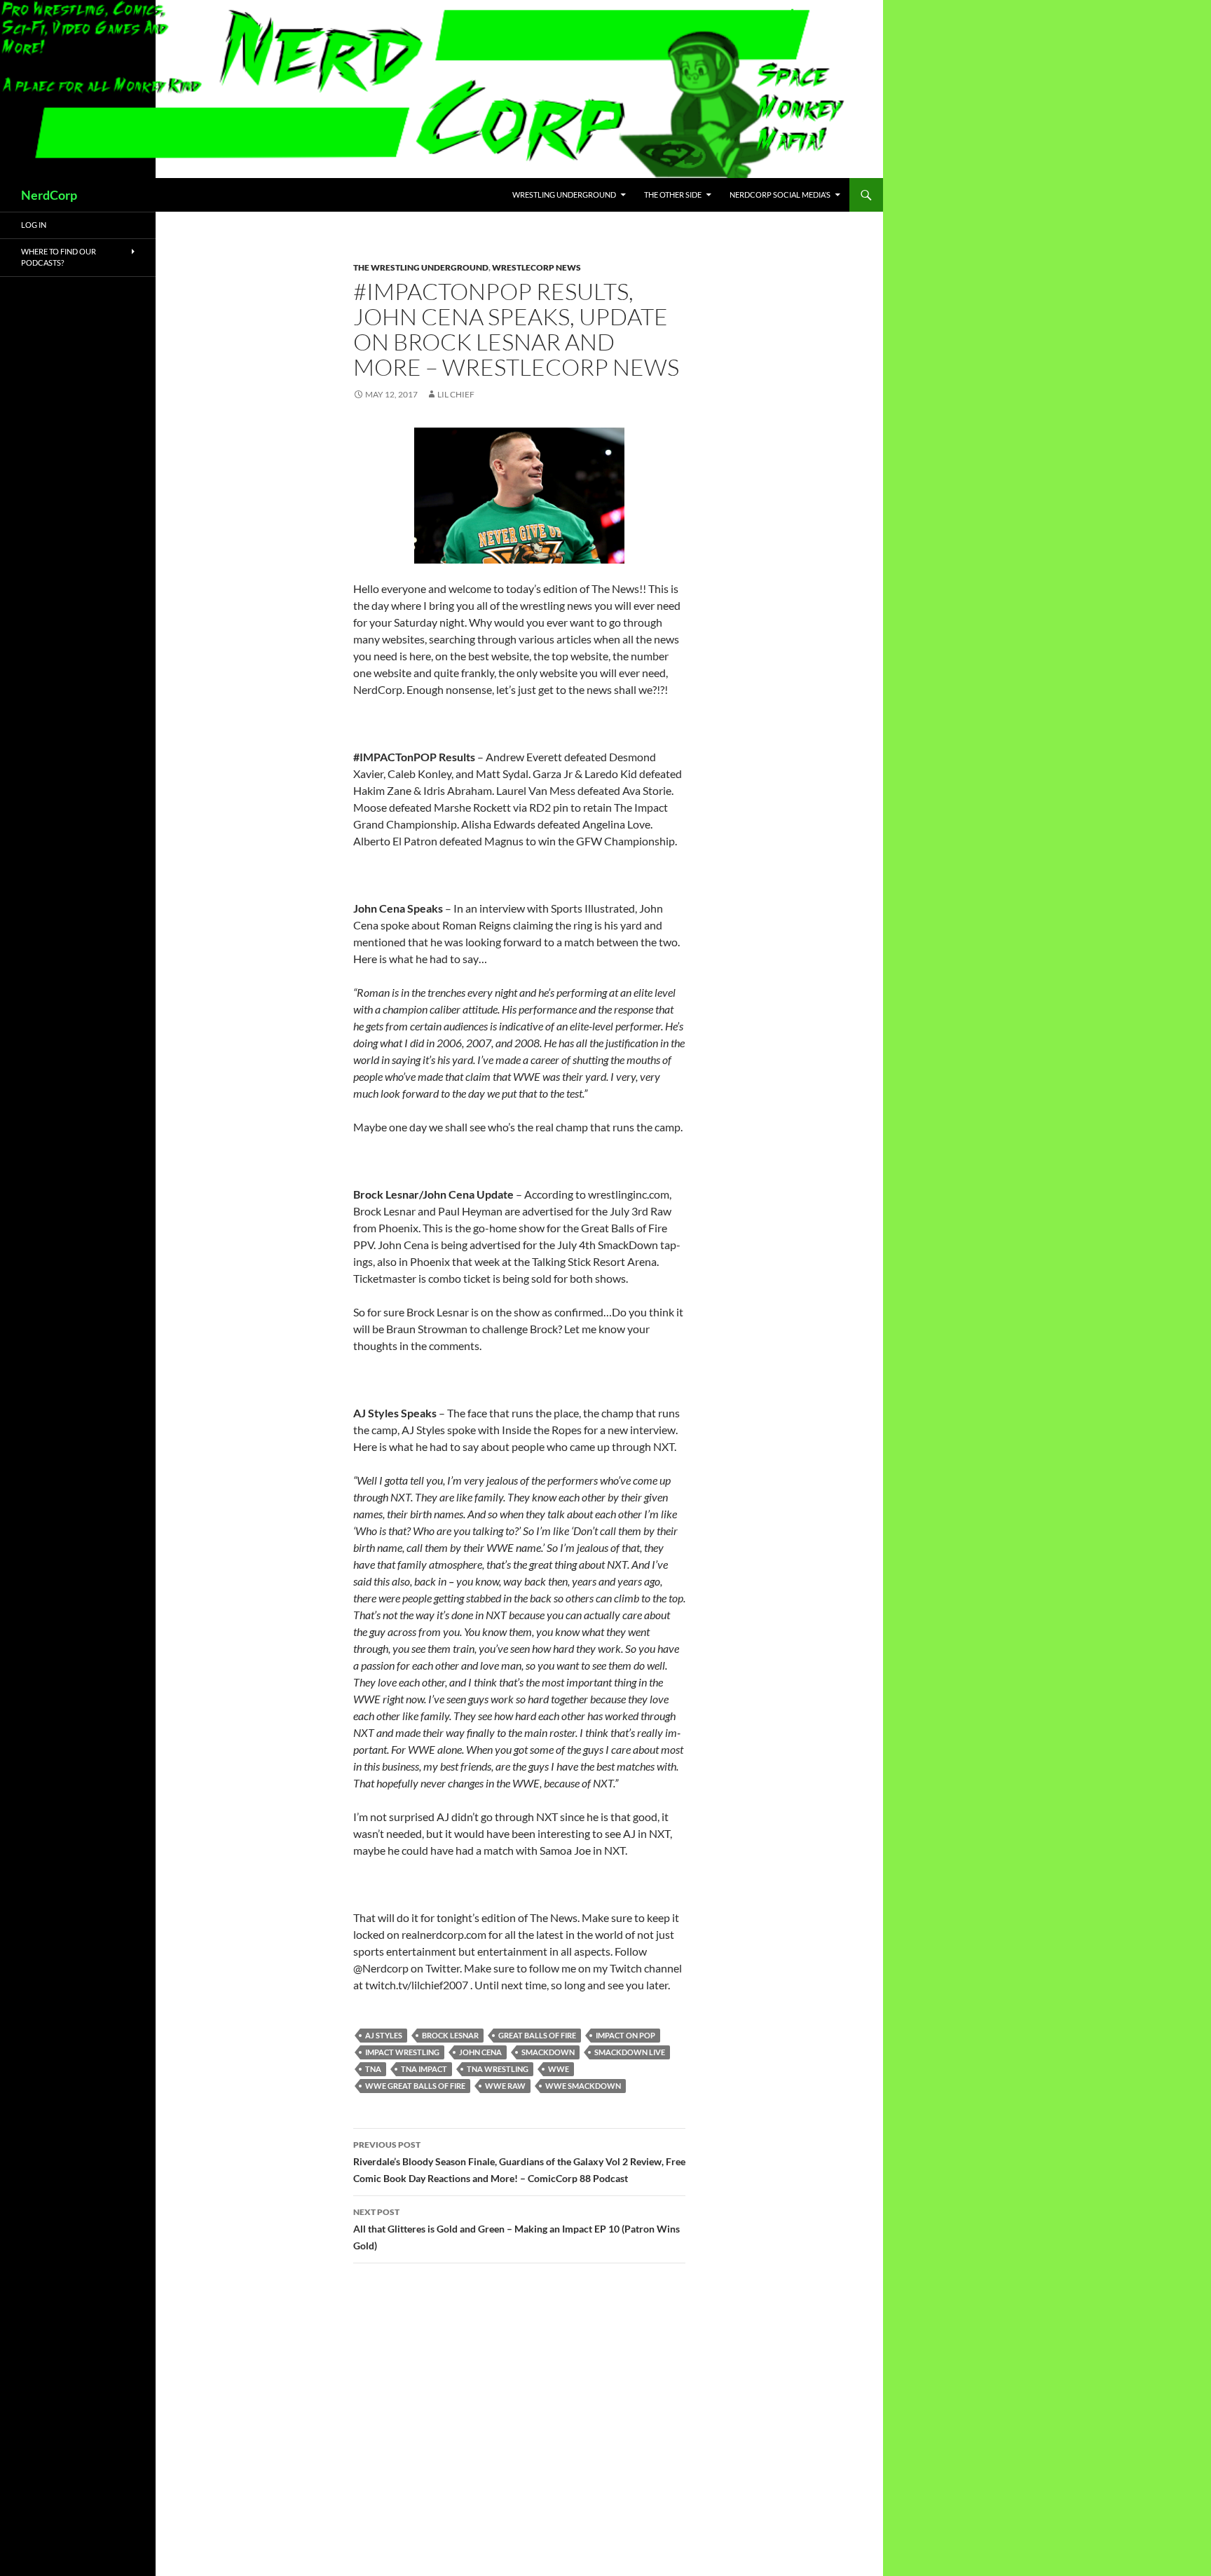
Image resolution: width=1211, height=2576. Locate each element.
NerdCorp (49, 195)
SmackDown (548, 2052)
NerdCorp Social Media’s (780, 195)
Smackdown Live (630, 2052)
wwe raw (505, 2086)
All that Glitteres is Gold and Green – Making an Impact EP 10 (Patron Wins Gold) (516, 2229)
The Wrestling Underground (421, 267)
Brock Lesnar (450, 2035)
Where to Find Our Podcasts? (59, 257)
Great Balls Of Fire (537, 2035)
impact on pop (625, 2035)
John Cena (480, 2052)
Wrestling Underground (564, 195)
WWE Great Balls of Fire (415, 2086)
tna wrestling (498, 2069)
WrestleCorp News (536, 267)
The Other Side (673, 195)
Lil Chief (456, 394)
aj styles (384, 2035)
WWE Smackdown (583, 2086)
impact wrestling (402, 2052)
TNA (373, 2069)
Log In (34, 225)
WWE (559, 2069)
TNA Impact (424, 2069)
